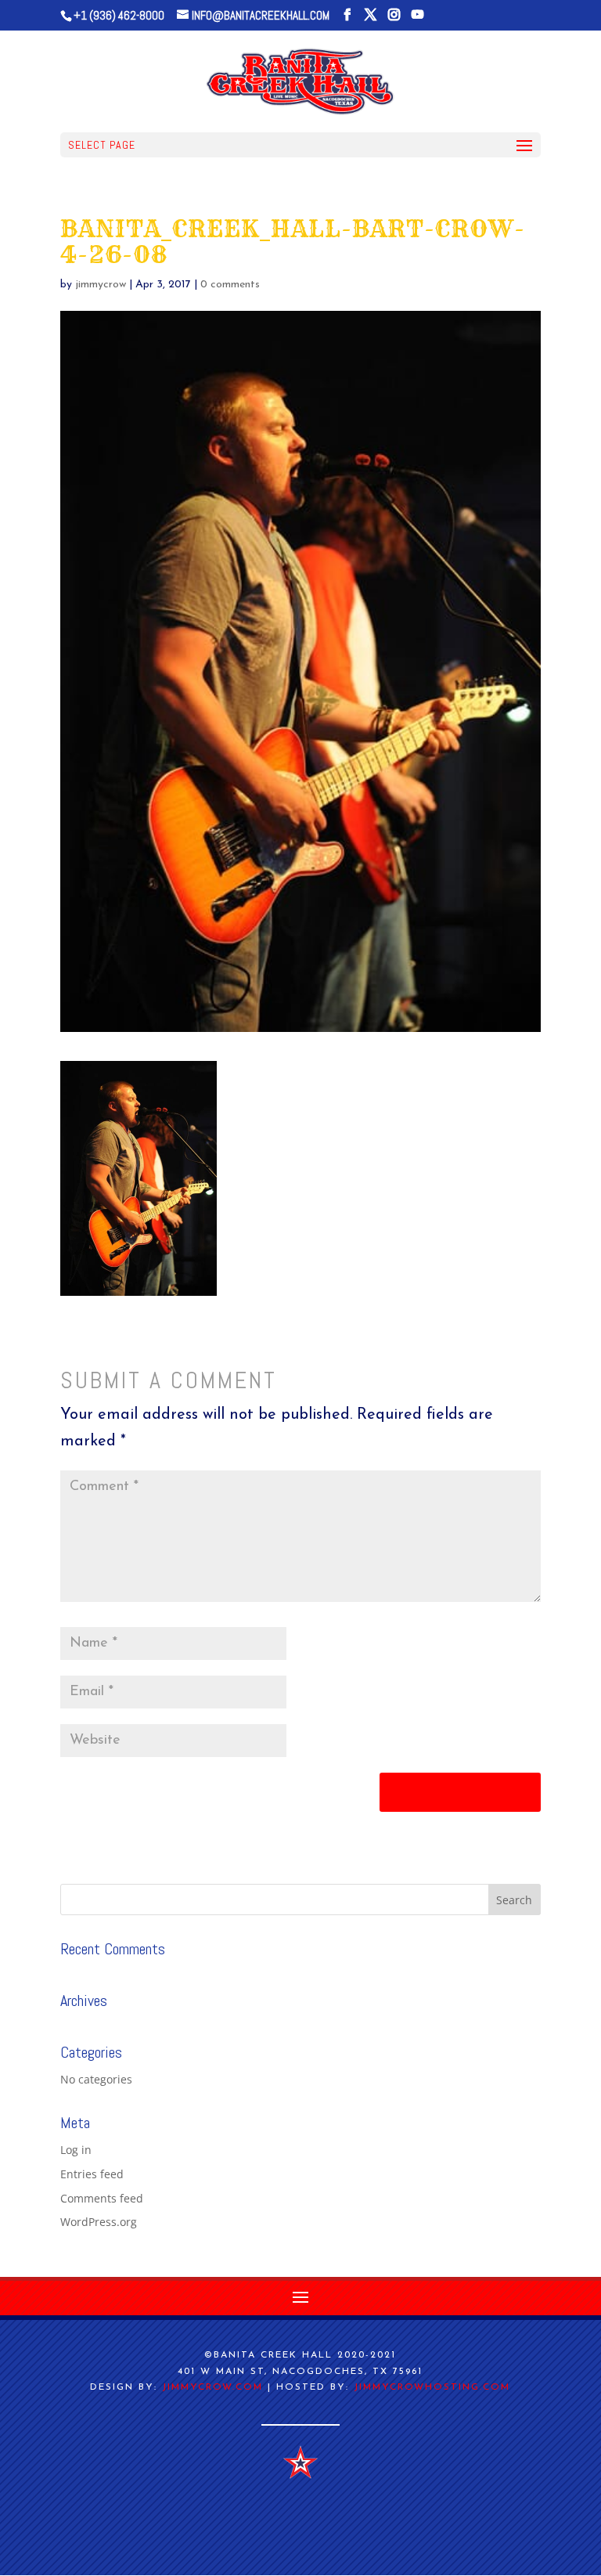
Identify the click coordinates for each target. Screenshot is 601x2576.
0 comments (230, 285)
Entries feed (92, 2174)
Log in (76, 2150)
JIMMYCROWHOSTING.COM (432, 2387)
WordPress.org (99, 2222)
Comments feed (102, 2198)
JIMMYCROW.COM (212, 2387)
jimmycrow (101, 285)
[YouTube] (417, 15)
